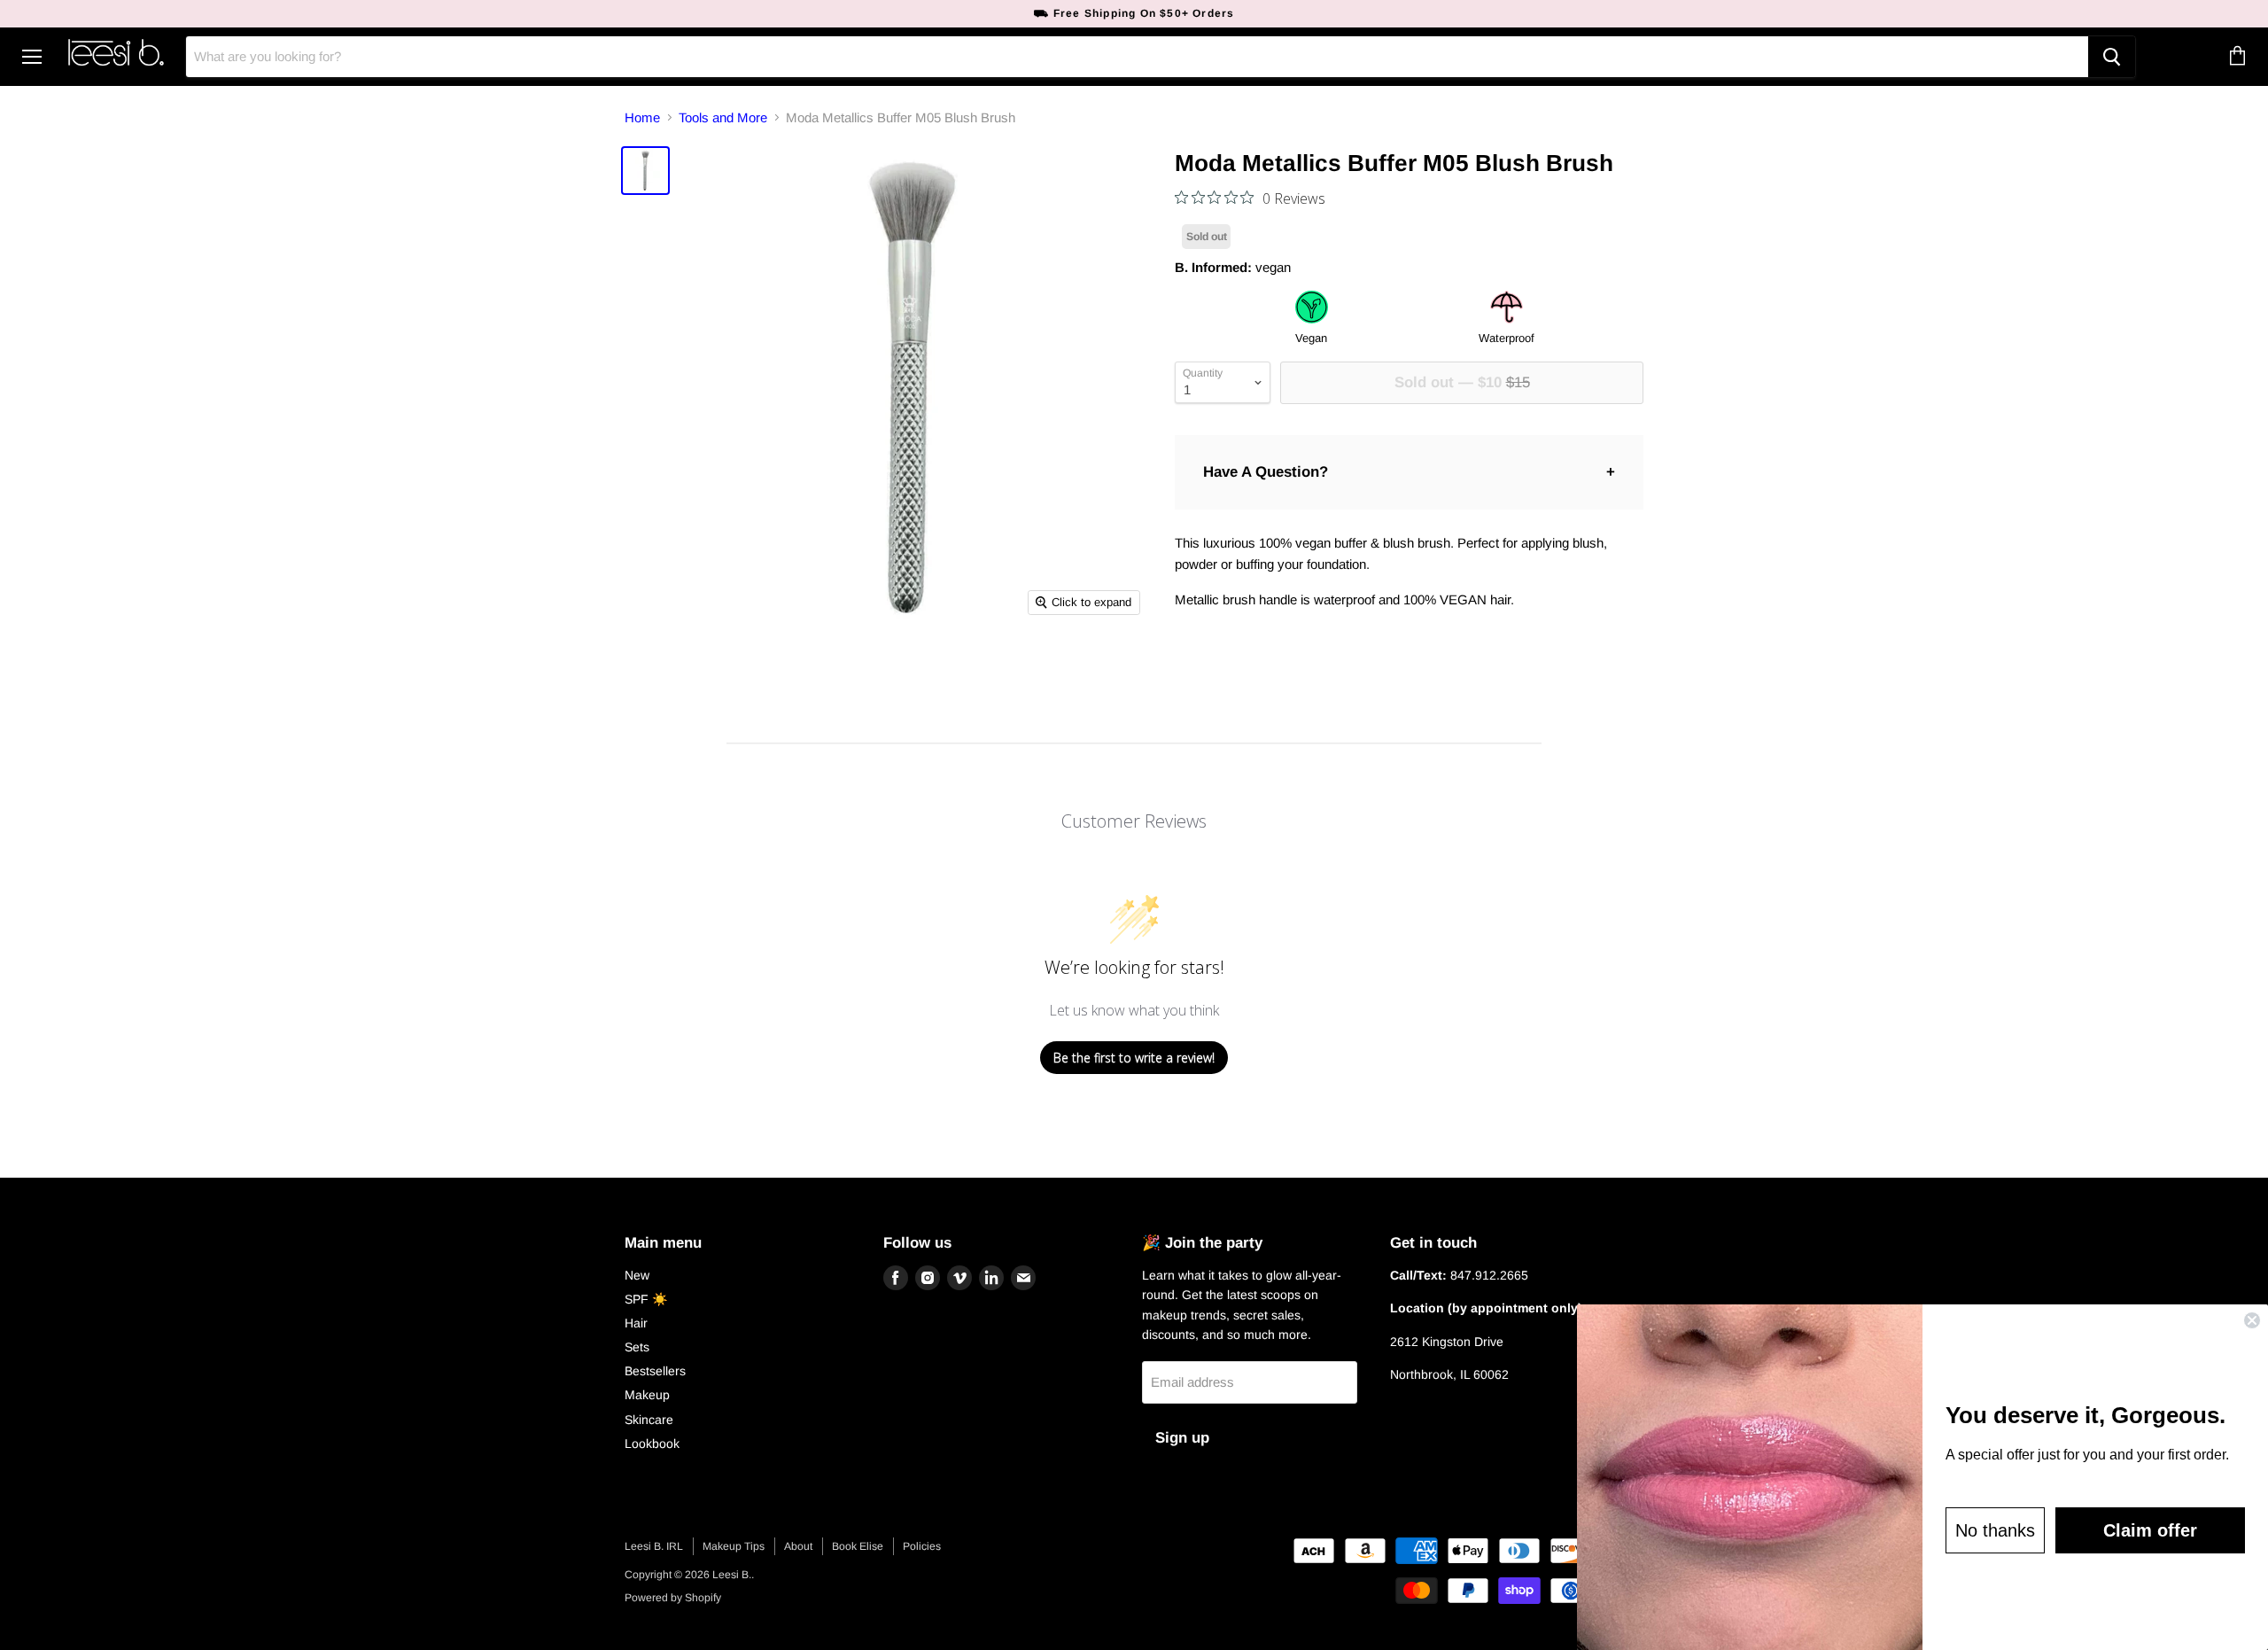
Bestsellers (655, 1371)
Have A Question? (1266, 472)
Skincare (649, 1420)
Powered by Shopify (673, 1598)
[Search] (2112, 57)
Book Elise (858, 1546)
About (798, 1546)
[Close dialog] (2252, 1320)
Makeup (647, 1395)
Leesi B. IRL (654, 1546)
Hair (636, 1323)
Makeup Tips (734, 1546)
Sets (637, 1347)
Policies (922, 1546)
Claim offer (2150, 1530)
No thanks (1995, 1530)
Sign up (1182, 1438)
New (637, 1275)
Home (642, 117)
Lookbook (652, 1444)
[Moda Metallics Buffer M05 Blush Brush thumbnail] (645, 171)
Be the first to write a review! (1134, 1058)
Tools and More (723, 117)
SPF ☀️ (646, 1299)
